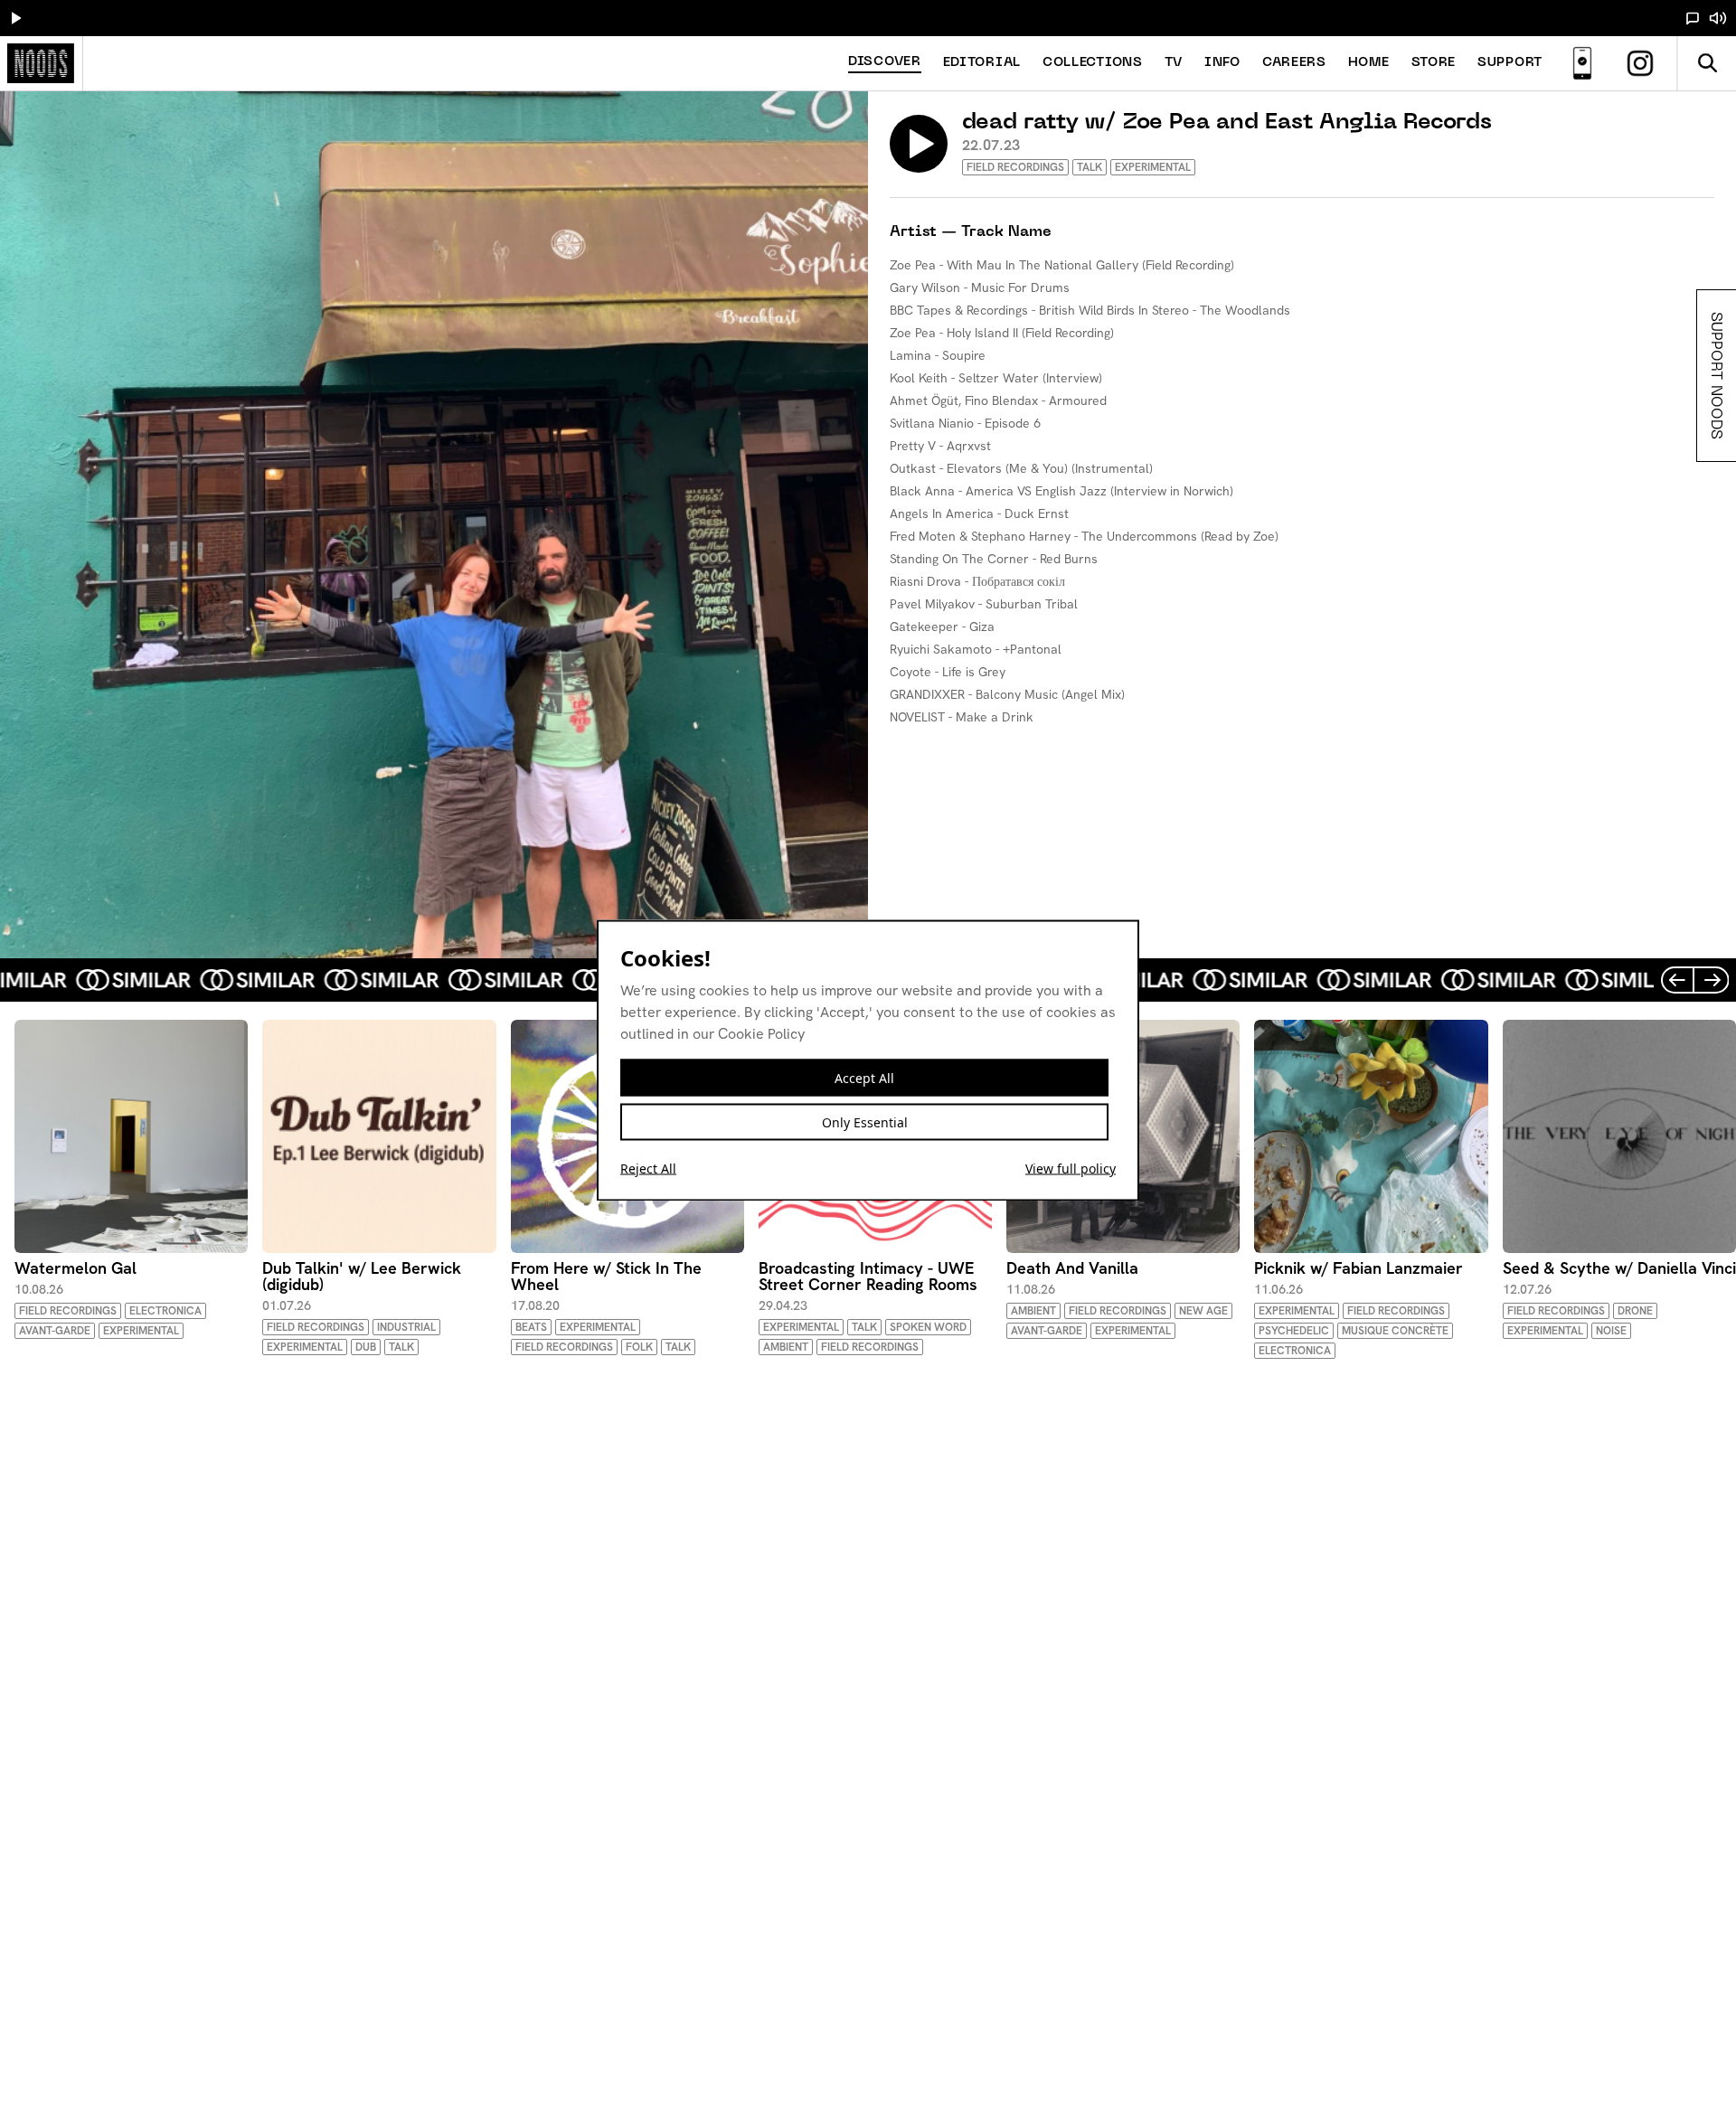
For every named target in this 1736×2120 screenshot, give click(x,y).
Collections (1093, 63)
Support (1510, 63)
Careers (1294, 63)
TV (1174, 63)
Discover (885, 62)
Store (1434, 63)
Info (1222, 63)
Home (1369, 63)
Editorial (982, 63)
